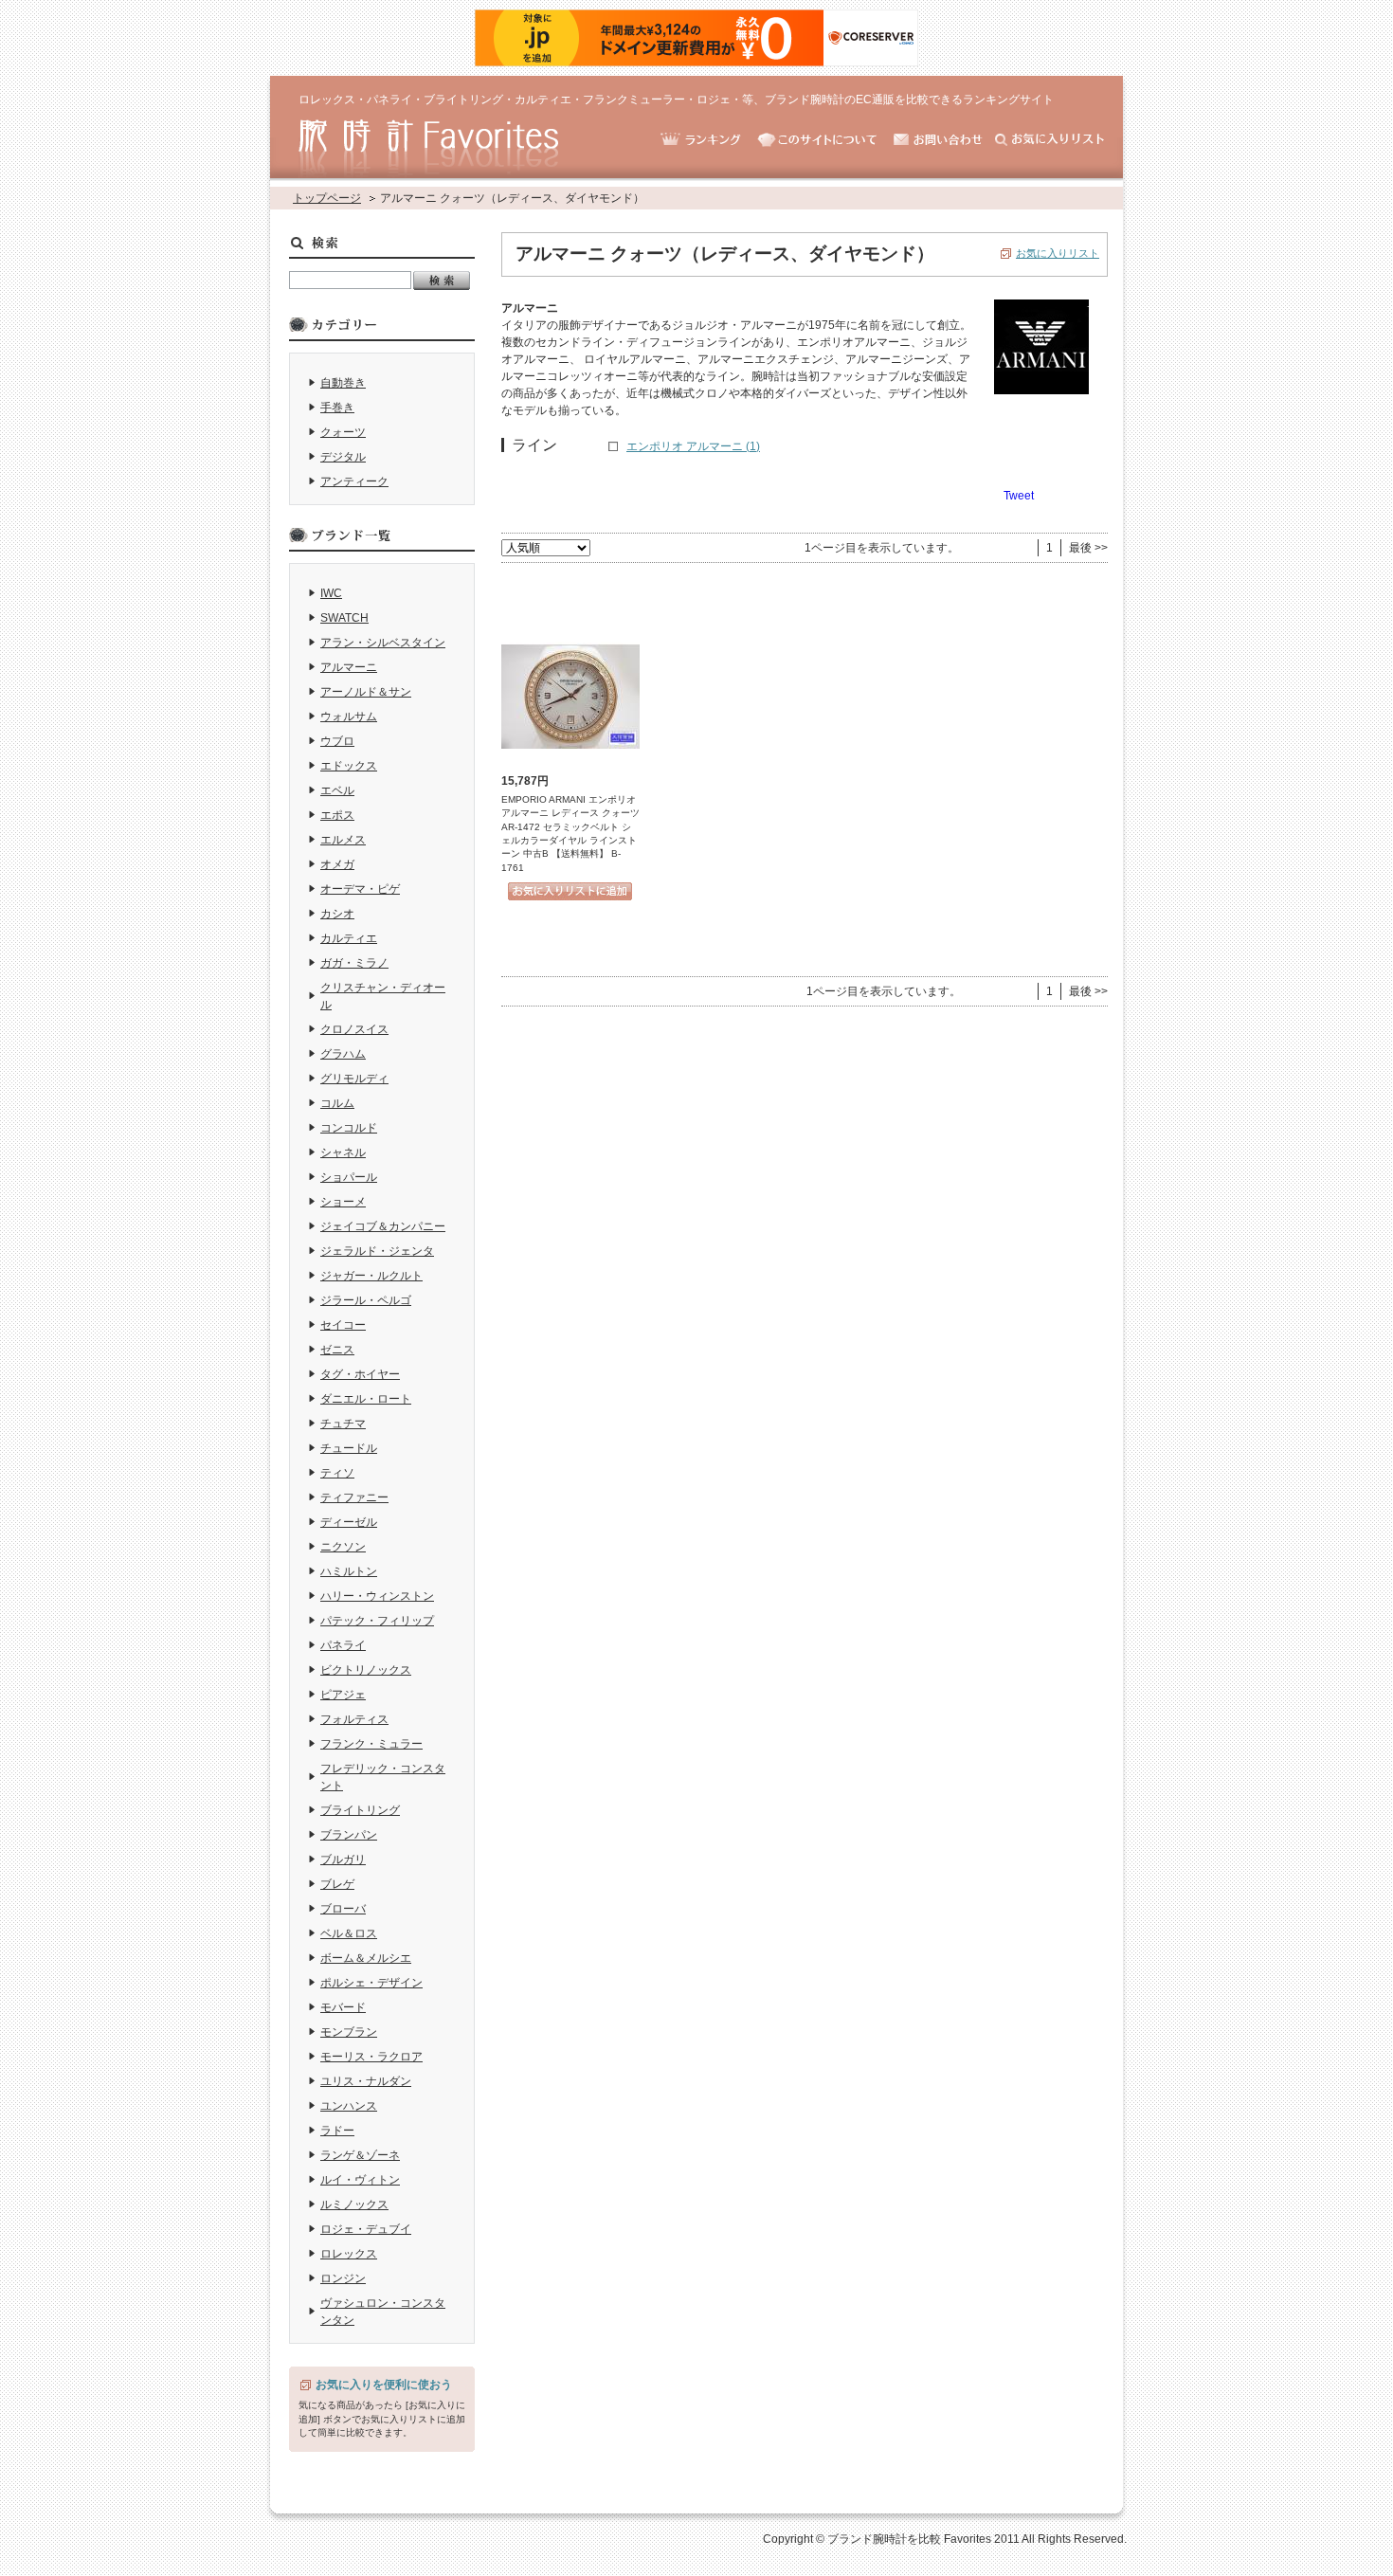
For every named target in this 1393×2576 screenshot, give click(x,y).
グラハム (343, 1054)
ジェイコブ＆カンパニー (383, 1226)
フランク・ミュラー (371, 1744)
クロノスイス (354, 1029)
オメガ (337, 864)
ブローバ (343, 1909)
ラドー (337, 2131)
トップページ (327, 198)
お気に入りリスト (1058, 253)
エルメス (343, 840)
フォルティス (354, 1719)
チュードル (349, 1448)
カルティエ (349, 938)
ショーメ (343, 1202)
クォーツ (343, 432)
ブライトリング (360, 1810)
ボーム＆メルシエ (366, 1958)
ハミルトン (349, 1571)
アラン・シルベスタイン (383, 643)
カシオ (337, 914)
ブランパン (349, 1835)
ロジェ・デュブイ (366, 2229)
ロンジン (343, 2278)
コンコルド (349, 1128)
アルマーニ (349, 667)
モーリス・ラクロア (371, 2057)
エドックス (349, 766)
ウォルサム (349, 717)
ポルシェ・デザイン (371, 1983)
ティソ (337, 1473)
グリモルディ (354, 1079)
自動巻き (343, 383)
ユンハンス (349, 2106)
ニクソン (343, 1547)
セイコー (343, 1325)
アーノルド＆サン (366, 692)
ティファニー (354, 1497)
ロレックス (349, 2254)
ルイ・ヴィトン (360, 2180)
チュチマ (343, 1424)
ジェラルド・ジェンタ (377, 1251)
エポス (337, 815)
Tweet (1019, 496)
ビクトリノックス (366, 1670)
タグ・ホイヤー (360, 1374)
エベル (337, 790)
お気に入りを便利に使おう (384, 2385)
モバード (343, 2007)
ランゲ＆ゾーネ (360, 2155)
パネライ (343, 1645)
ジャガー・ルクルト (371, 1276)
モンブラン (349, 2032)
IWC (331, 593)
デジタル (343, 457)
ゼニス (337, 1350)
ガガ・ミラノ (354, 963)
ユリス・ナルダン (366, 2081)
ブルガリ (343, 1859)
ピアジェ (343, 1695)
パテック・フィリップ (377, 1621)
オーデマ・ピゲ (360, 889)
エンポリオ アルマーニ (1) (693, 446)
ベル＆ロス (349, 1933)
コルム (337, 1103)
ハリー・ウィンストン (377, 1596)
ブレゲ (337, 1884)
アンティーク (354, 481)
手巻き (337, 408)
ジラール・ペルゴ (366, 1300)
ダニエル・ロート (366, 1399)
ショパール (349, 1177)
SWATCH (344, 618)
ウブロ (337, 741)
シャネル (343, 1152)
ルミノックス (354, 2204)
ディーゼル (349, 1522)
